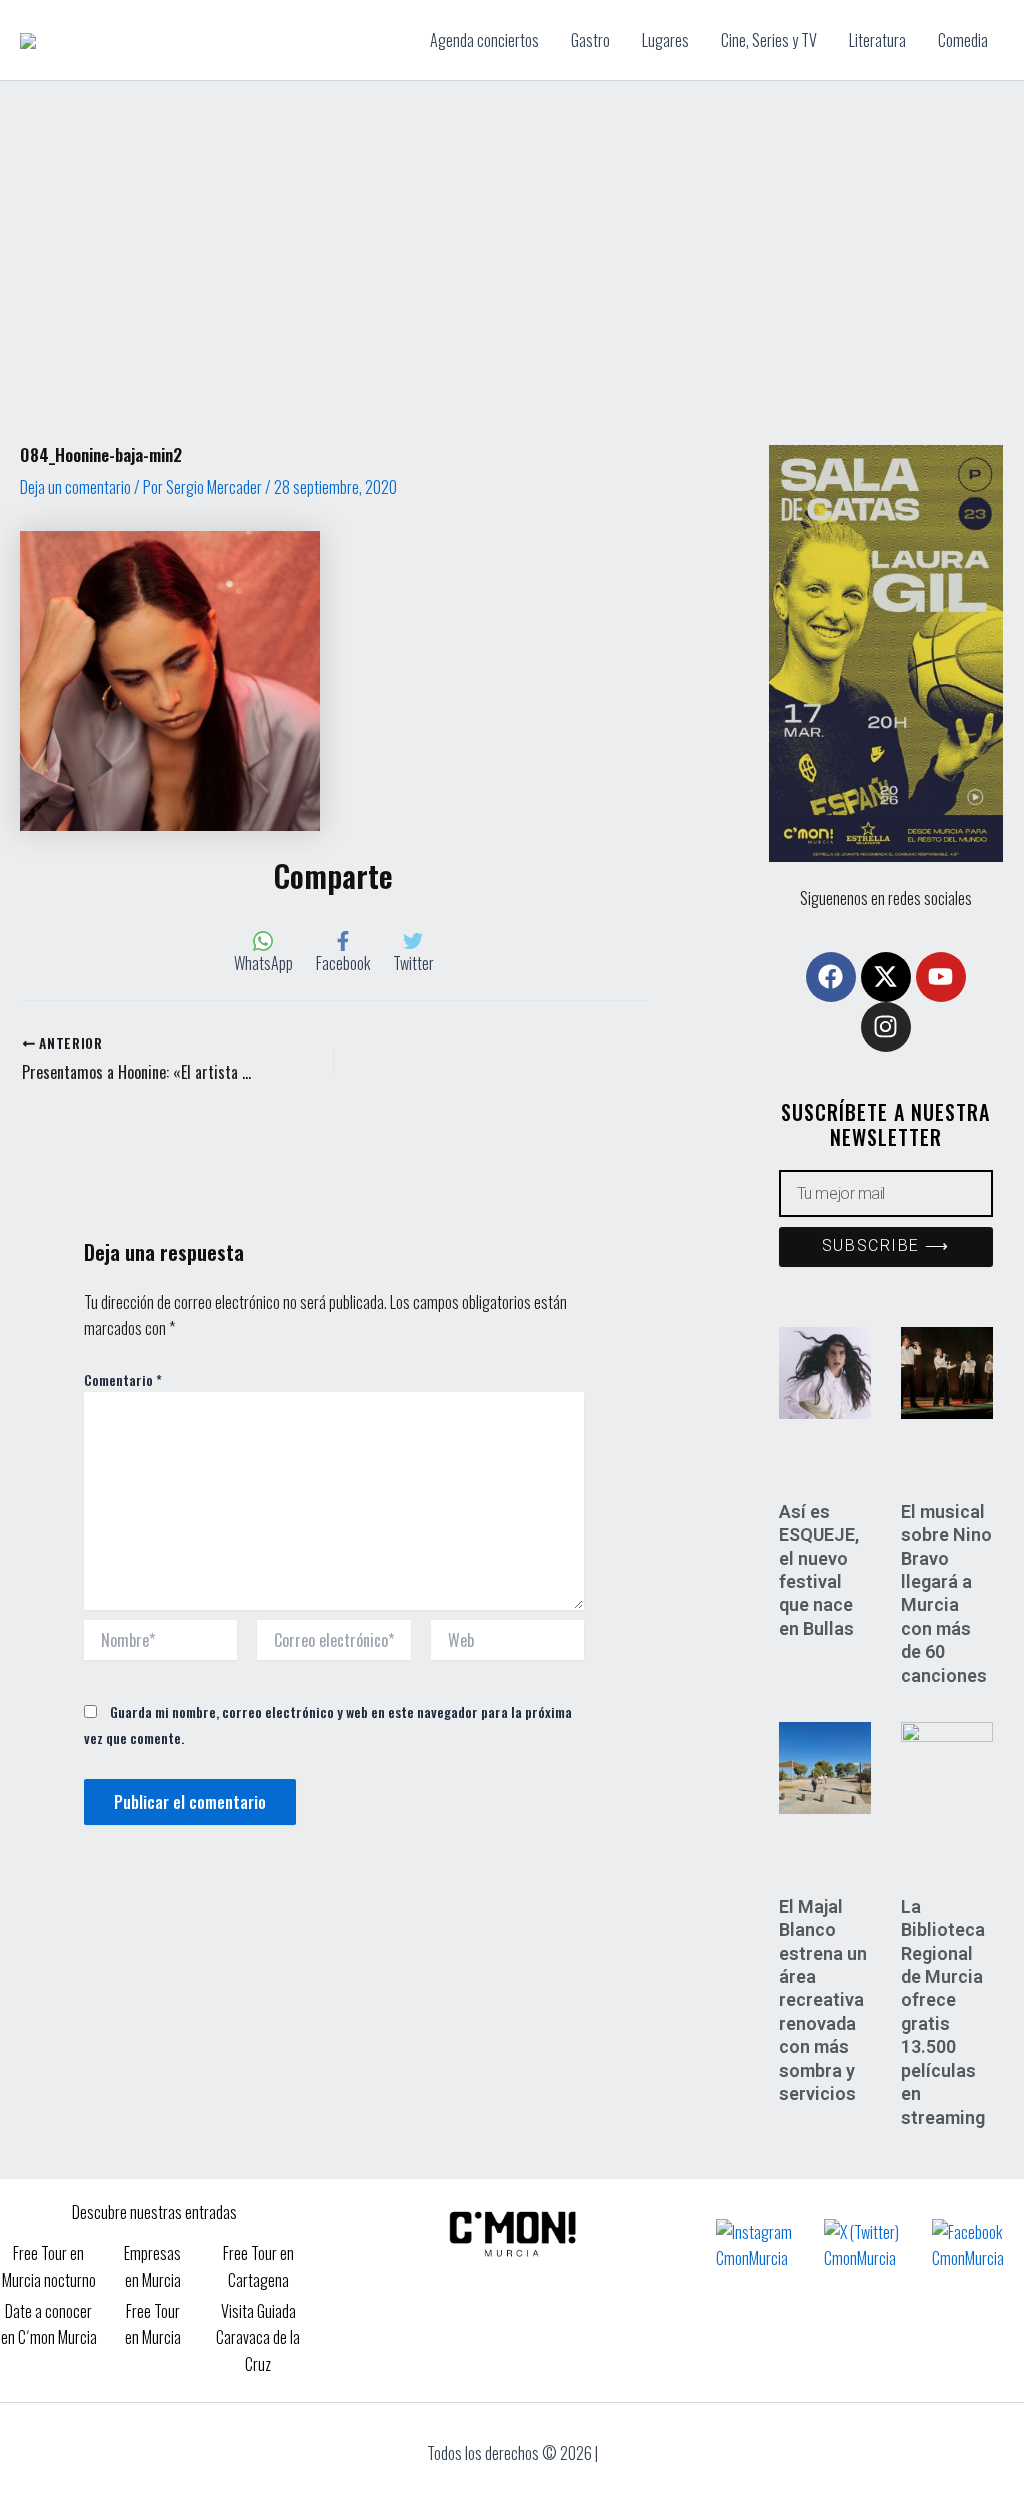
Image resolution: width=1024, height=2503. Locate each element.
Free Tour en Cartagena (258, 2266)
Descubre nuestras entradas (154, 2212)
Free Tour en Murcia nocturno (49, 2266)
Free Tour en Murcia (153, 2324)
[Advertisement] (512, 231)
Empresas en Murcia (152, 2266)
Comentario (123, 1379)
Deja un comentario (75, 487)
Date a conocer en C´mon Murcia (49, 2324)
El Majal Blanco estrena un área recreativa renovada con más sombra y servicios (823, 2000)
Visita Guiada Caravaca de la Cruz (258, 2337)
